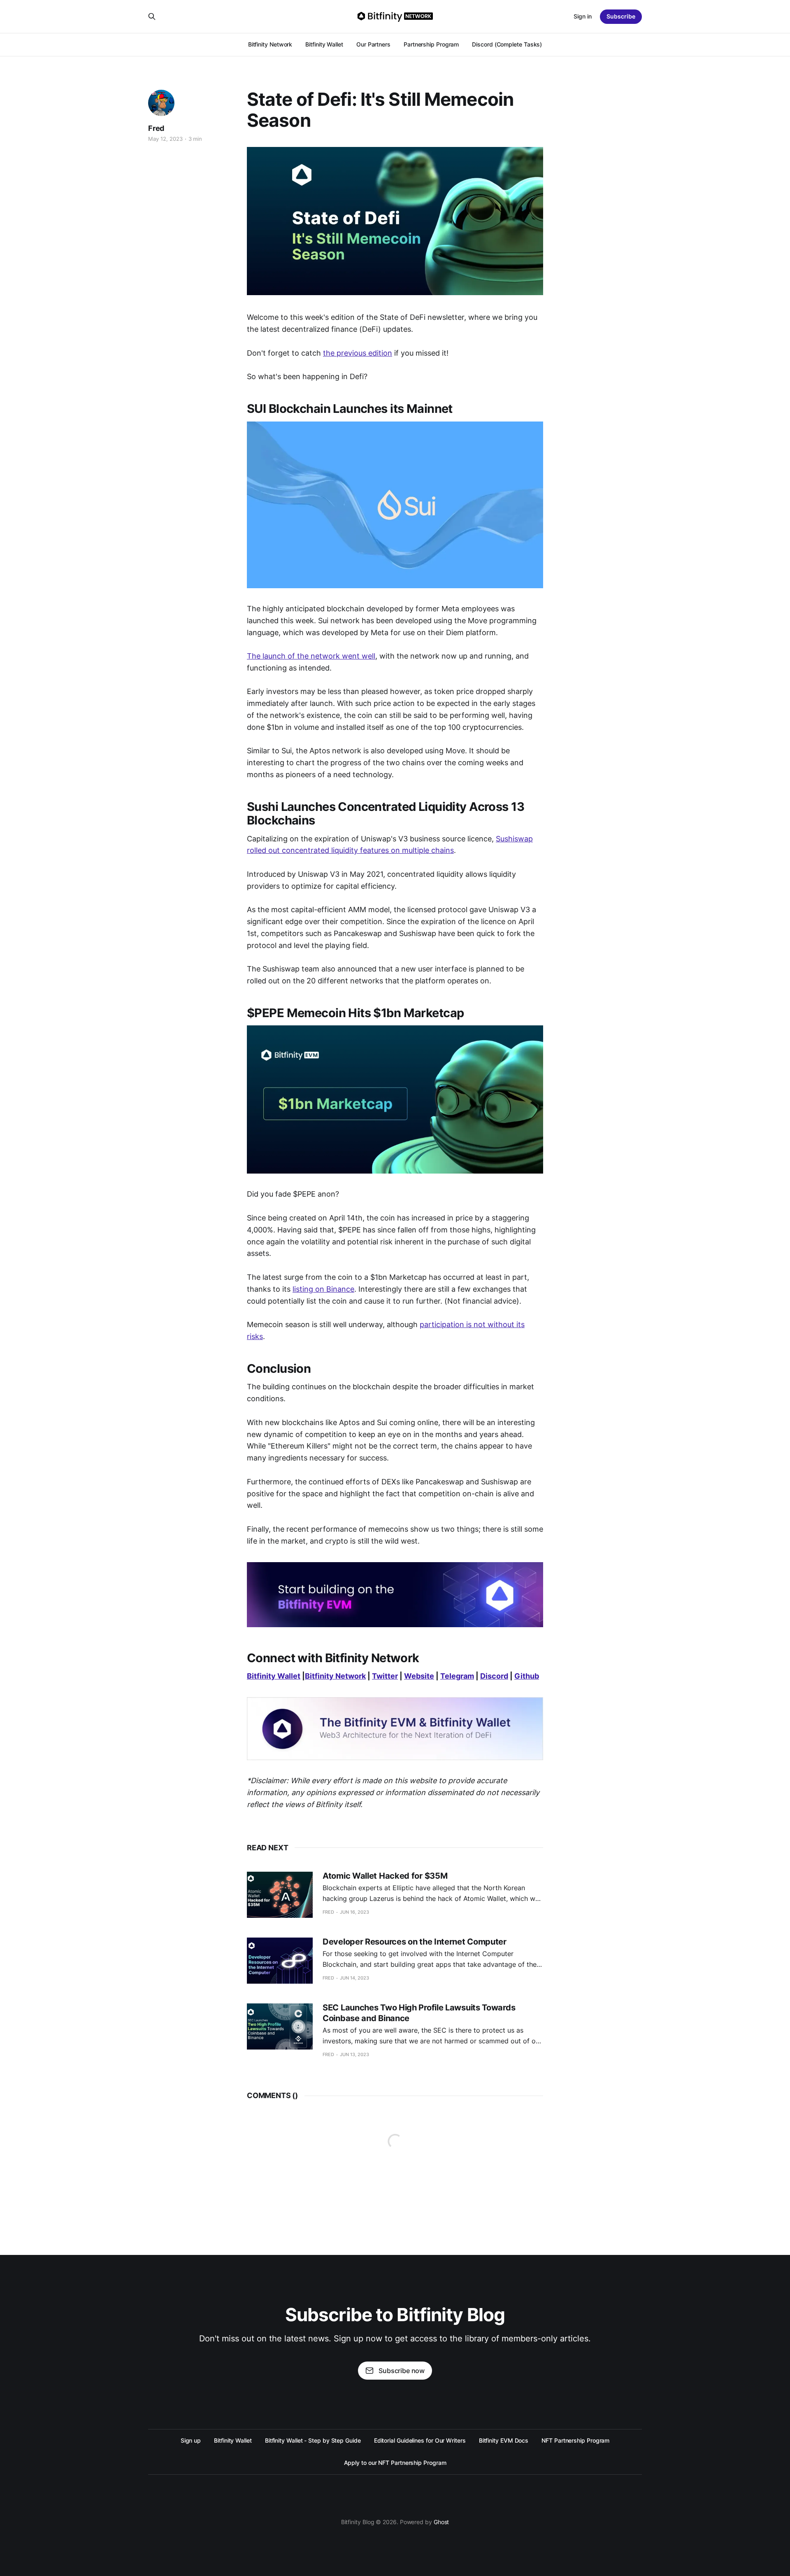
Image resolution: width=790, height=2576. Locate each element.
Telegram (457, 1676)
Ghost (441, 2522)
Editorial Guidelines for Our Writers (420, 2440)
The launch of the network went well (311, 656)
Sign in (583, 16)
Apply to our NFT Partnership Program (395, 2463)
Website (419, 1676)
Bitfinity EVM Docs (504, 2440)
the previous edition (358, 353)
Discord (494, 1676)
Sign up (191, 2440)
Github (527, 1676)
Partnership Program (431, 44)
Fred (156, 128)
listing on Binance (323, 1289)
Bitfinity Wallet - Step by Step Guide (313, 2440)
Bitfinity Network (270, 44)
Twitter (385, 1676)
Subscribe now (402, 2371)
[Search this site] (152, 16)
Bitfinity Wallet (324, 44)
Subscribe (621, 16)
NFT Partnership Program (575, 2440)
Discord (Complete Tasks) (507, 44)
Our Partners (373, 44)
